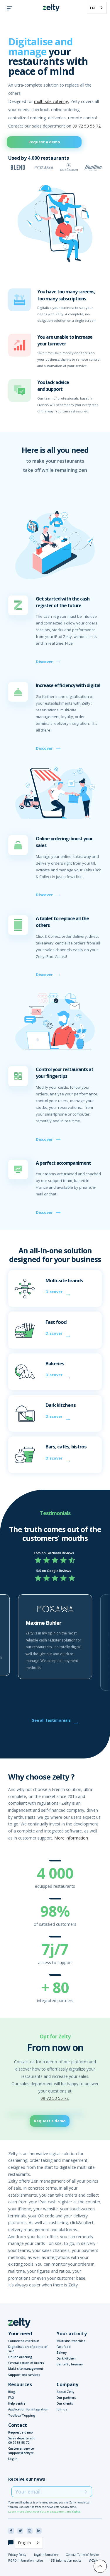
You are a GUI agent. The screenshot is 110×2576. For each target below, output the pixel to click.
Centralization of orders (26, 2363)
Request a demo (44, 142)
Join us (62, 2409)
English (24, 2543)
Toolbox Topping (22, 2415)
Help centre (17, 2403)
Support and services (24, 2375)
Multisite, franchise (71, 2341)
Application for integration (28, 2409)
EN (92, 8)
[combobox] (97, 8)
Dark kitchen (66, 2358)
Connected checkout (24, 2341)
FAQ (11, 2398)
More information (71, 1838)
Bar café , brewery (70, 2364)
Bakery (62, 2353)
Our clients (65, 2403)
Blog (12, 2392)
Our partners (66, 2398)
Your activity (72, 2334)
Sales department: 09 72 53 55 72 (22, 2440)
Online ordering (20, 2357)
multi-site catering (51, 101)
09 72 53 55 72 (87, 126)
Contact (18, 2425)
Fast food (64, 2347)
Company (67, 2384)
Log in (13, 2459)
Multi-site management (26, 2369)
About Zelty (65, 2392)
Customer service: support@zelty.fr (21, 2451)
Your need (20, 2334)
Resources (20, 2384)
